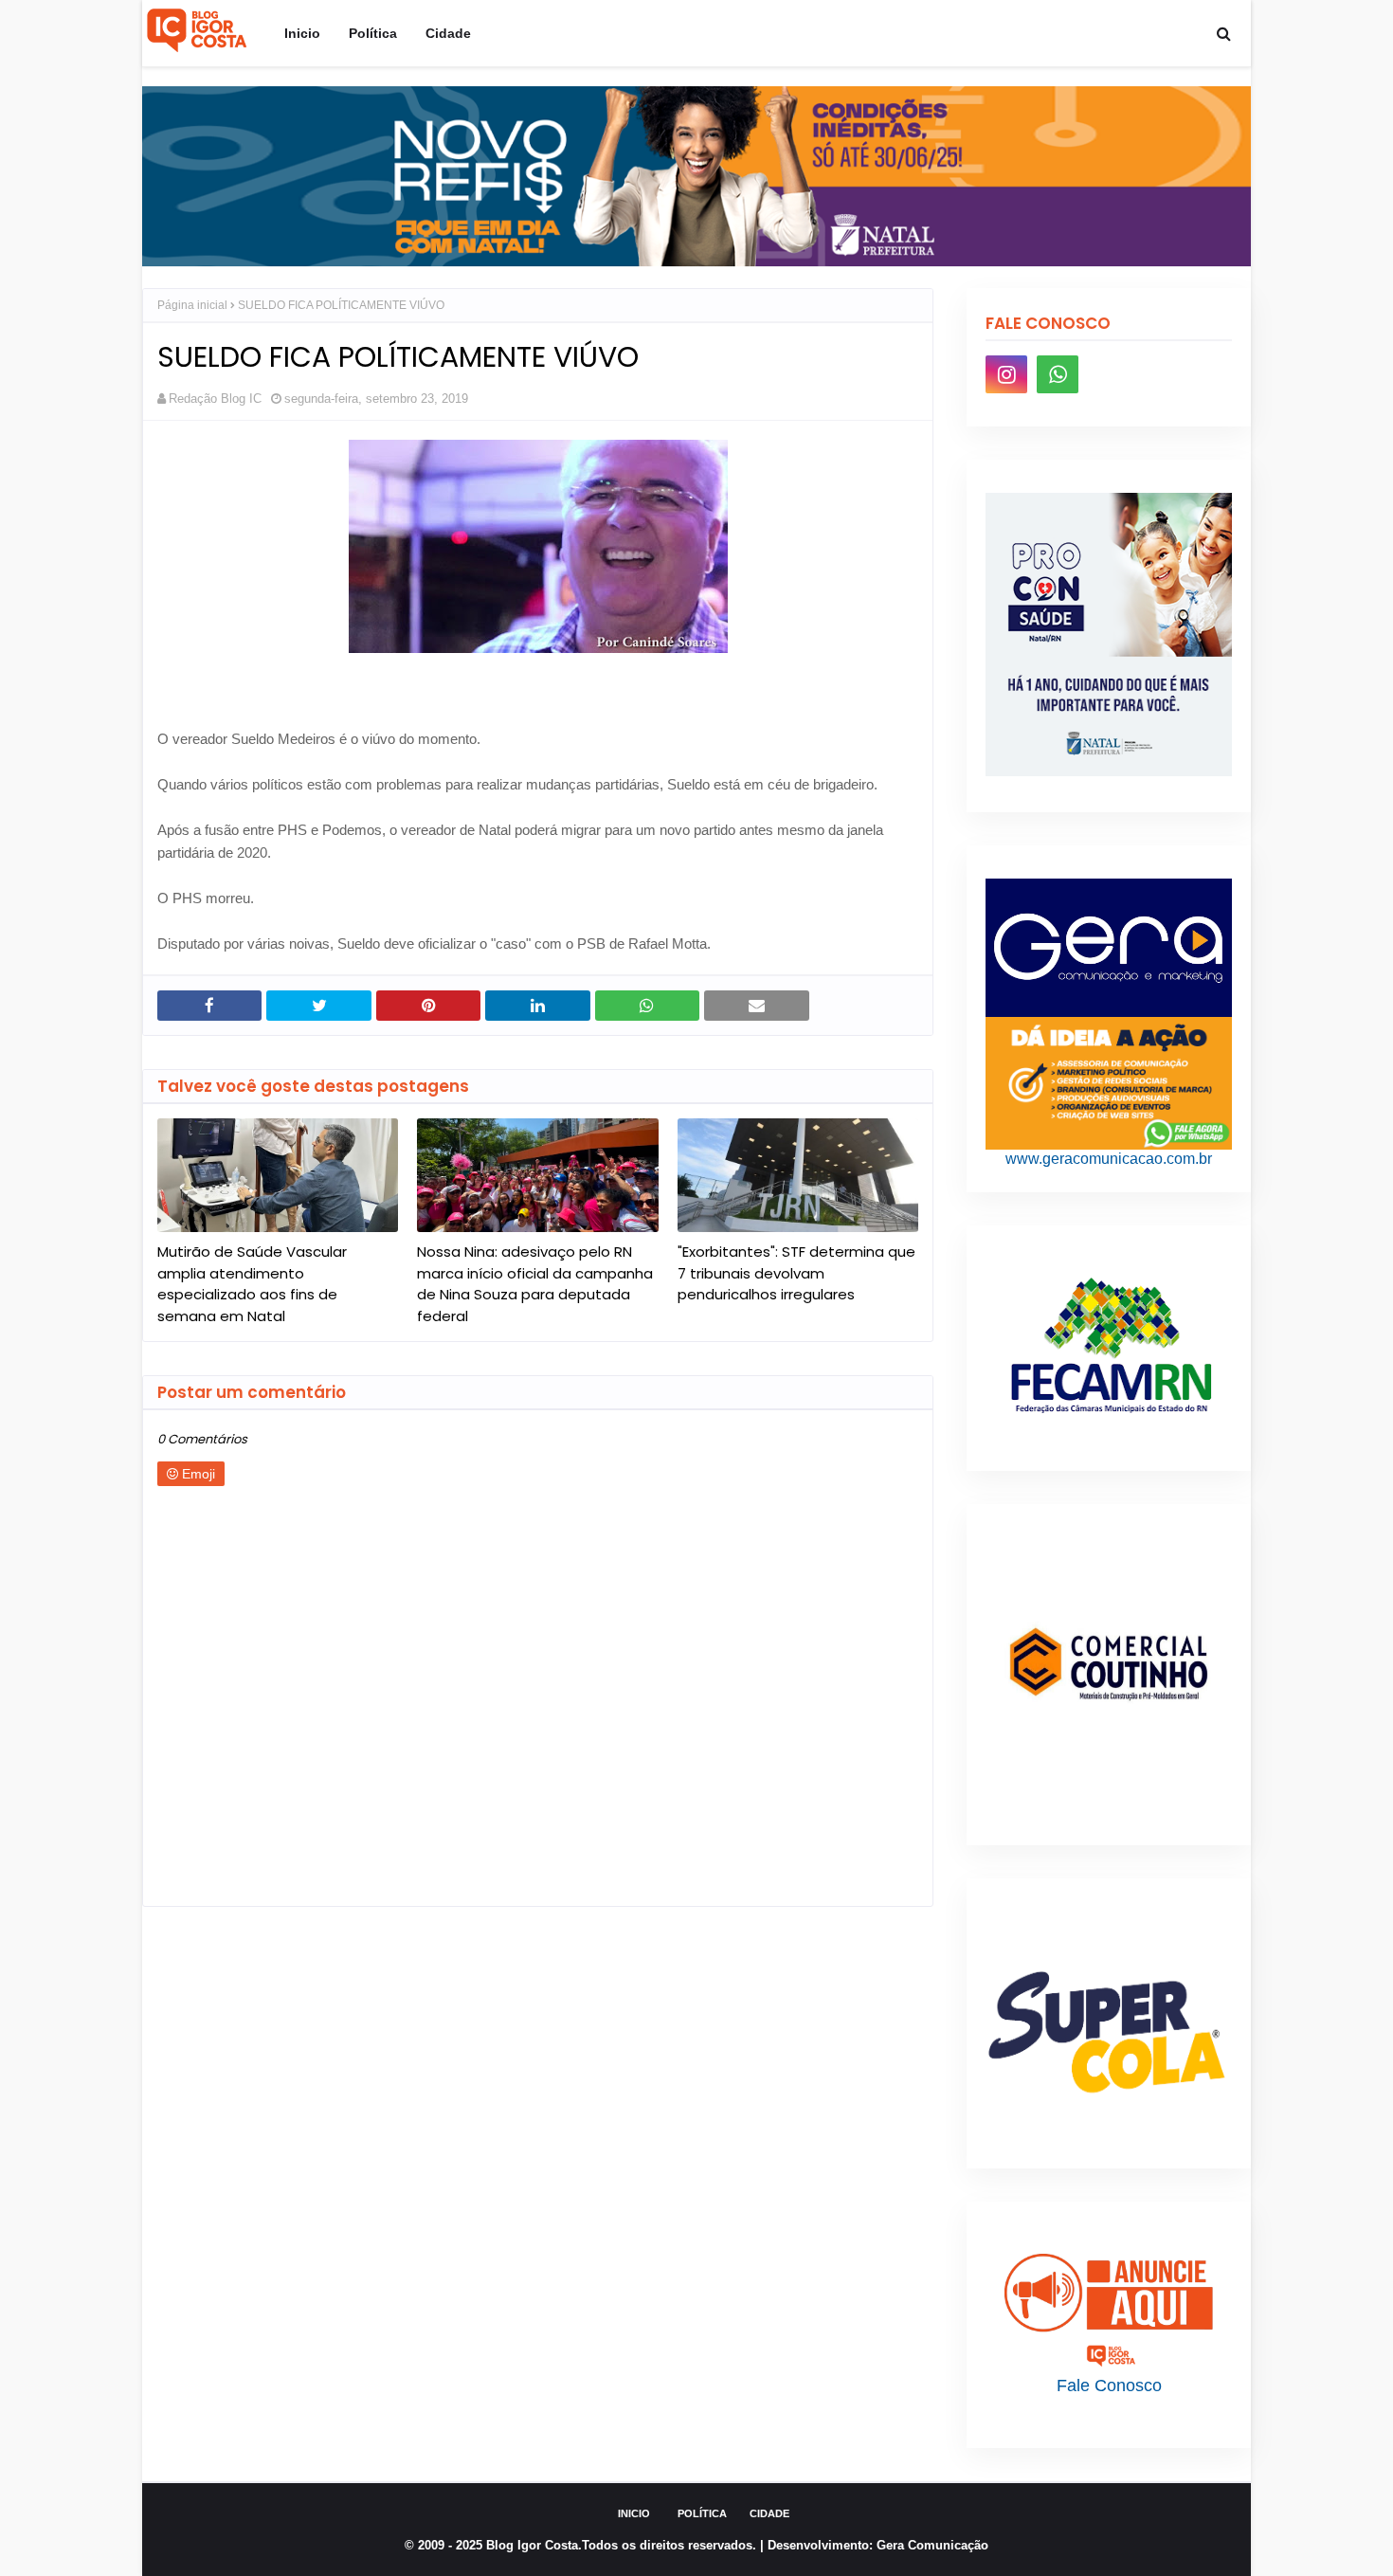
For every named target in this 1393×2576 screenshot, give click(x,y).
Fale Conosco (1109, 2386)
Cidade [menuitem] (448, 33)
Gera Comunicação (932, 2545)
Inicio (634, 2513)
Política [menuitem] (373, 33)
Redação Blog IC (215, 399)
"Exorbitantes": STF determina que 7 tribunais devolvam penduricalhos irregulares (796, 1273)
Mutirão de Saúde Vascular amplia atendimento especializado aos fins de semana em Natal (252, 1284)
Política (702, 2513)
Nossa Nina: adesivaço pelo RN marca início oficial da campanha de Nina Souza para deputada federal (535, 1284)
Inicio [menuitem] (302, 33)
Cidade (769, 2513)
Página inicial (192, 305)
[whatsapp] (1058, 374)
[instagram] (1006, 374)
